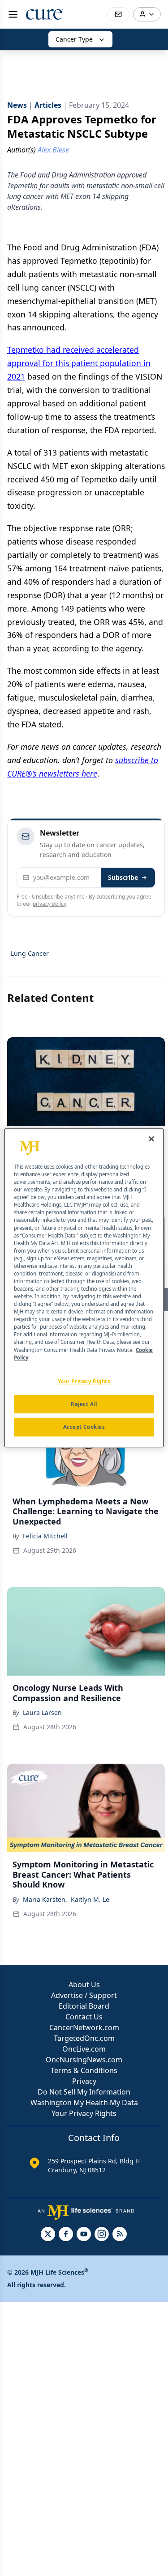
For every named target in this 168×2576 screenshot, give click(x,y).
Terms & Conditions (84, 2070)
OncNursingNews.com (84, 2060)
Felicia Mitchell (45, 1536)
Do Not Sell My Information (84, 2092)
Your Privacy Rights (84, 2113)
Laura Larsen (42, 1712)
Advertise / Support (84, 1995)
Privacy (84, 2081)
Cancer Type (74, 39)
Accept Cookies (84, 1427)
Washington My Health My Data (84, 2103)
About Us (84, 1985)
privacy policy (50, 904)
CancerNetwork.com (84, 2027)
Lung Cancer (30, 953)
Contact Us (84, 2017)
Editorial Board (84, 2006)
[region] (84, 1288)
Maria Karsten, (45, 1899)
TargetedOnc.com (84, 2038)
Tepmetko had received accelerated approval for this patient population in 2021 (79, 363)
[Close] (151, 1139)
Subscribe (123, 877)
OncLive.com (84, 2049)
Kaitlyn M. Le (90, 1899)
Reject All (84, 1404)
